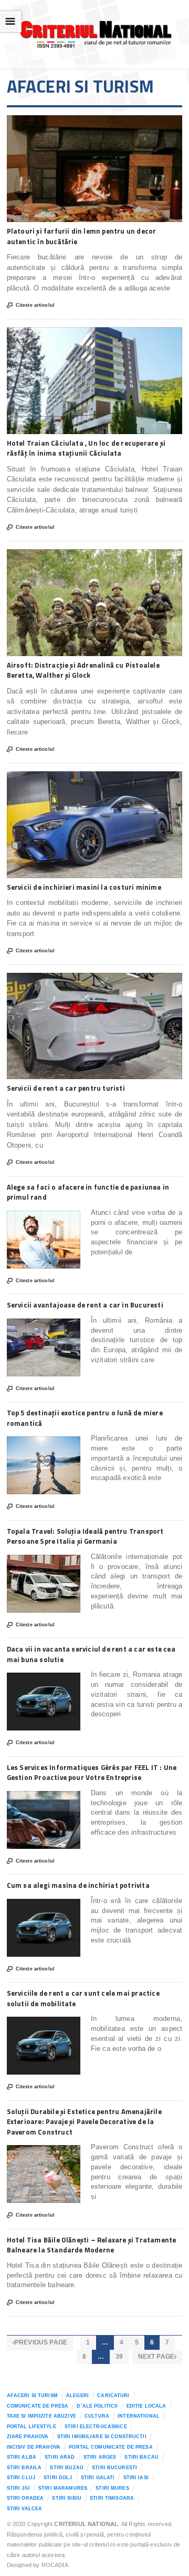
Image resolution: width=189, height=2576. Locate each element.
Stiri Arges (100, 2457)
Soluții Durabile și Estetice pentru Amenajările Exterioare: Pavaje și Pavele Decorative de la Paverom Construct (84, 2122)
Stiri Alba (22, 2457)
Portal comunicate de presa (111, 2447)
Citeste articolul (31, 305)
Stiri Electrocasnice (96, 2427)
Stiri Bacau (141, 2457)
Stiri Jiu (18, 2488)
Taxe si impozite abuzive (41, 2416)
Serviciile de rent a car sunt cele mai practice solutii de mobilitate (83, 1998)
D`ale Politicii (97, 2406)
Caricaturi (113, 2396)
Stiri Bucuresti (114, 2468)
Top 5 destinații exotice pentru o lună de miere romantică (85, 1418)
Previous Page (40, 2342)
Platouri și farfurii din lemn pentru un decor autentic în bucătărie (82, 236)
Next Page (157, 2357)
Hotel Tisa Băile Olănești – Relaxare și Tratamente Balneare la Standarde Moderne (92, 2245)
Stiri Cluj (21, 2478)
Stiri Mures (112, 2488)
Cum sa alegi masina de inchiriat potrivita (78, 1885)
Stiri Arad (60, 2457)
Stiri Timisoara (112, 2498)
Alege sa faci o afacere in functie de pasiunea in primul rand (88, 1192)
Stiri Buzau (67, 2468)
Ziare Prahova (28, 2437)
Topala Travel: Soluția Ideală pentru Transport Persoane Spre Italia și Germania (85, 1536)
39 (119, 2357)
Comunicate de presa (38, 2406)
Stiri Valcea (25, 2509)
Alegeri (77, 2396)
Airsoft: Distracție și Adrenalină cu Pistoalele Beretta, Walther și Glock (83, 670)
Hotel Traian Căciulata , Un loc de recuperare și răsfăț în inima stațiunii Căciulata (86, 448)
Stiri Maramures (63, 2488)
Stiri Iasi (136, 2478)
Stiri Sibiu (67, 2498)
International (139, 2416)
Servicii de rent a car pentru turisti (66, 1088)
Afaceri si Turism (32, 2396)
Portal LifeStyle (31, 2427)
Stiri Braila (24, 2468)
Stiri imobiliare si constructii (102, 2437)
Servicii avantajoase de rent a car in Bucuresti (85, 1305)
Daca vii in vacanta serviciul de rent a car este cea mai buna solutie (91, 1654)
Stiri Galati (98, 2478)
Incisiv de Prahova (34, 2447)
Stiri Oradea (25, 2498)
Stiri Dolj (58, 2478)
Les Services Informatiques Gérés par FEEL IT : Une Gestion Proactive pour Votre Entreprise (92, 1773)
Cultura (97, 2416)
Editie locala (146, 2406)
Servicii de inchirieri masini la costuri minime (84, 887)
